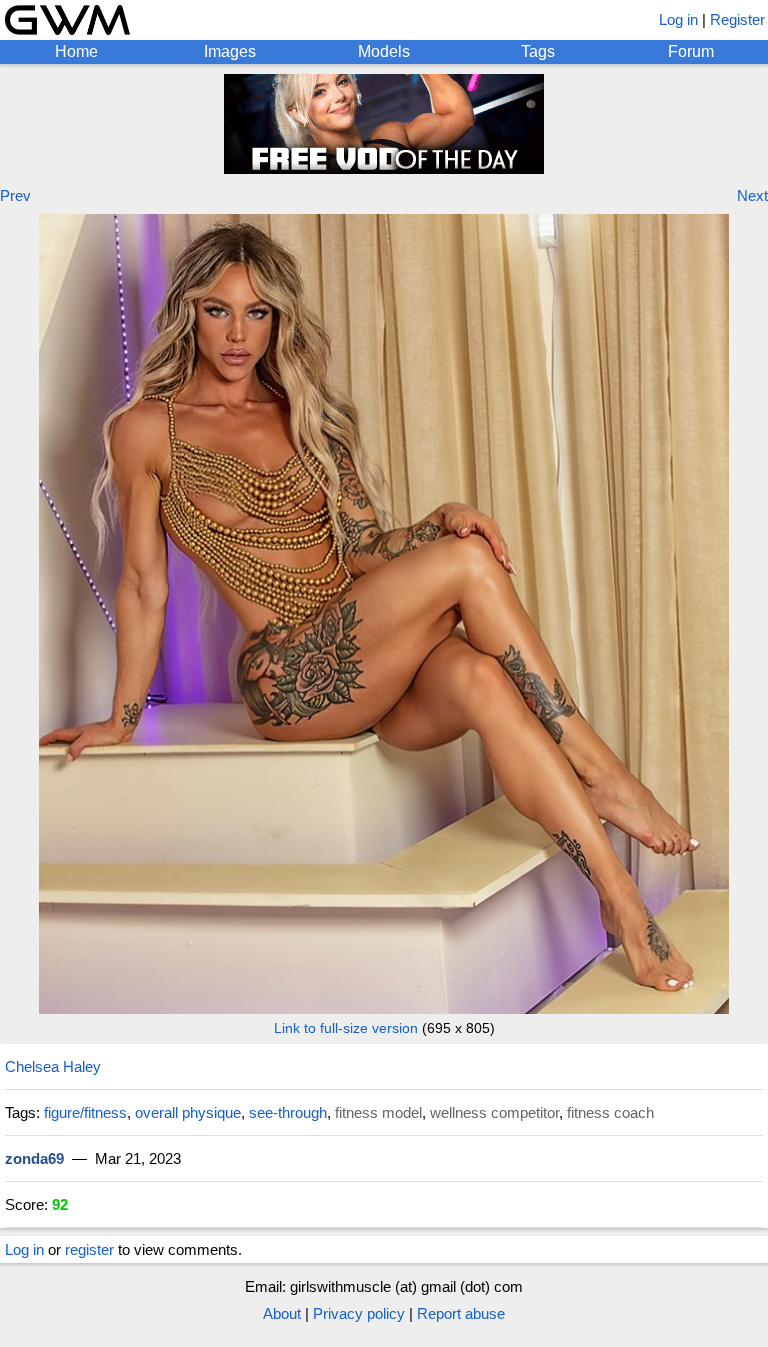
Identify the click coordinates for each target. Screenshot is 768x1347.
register (89, 1249)
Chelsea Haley (53, 1066)
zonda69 (34, 1158)
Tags (538, 51)
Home (76, 51)
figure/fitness (85, 1112)
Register (737, 19)
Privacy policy (359, 1313)
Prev (15, 195)
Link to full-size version (346, 1028)
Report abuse (461, 1313)
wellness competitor (494, 1112)
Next (752, 195)
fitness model (378, 1112)
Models (384, 51)
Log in (678, 19)
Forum (691, 51)
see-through (288, 1112)
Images (230, 51)
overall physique (188, 1112)
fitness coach (610, 1112)
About (282, 1313)
